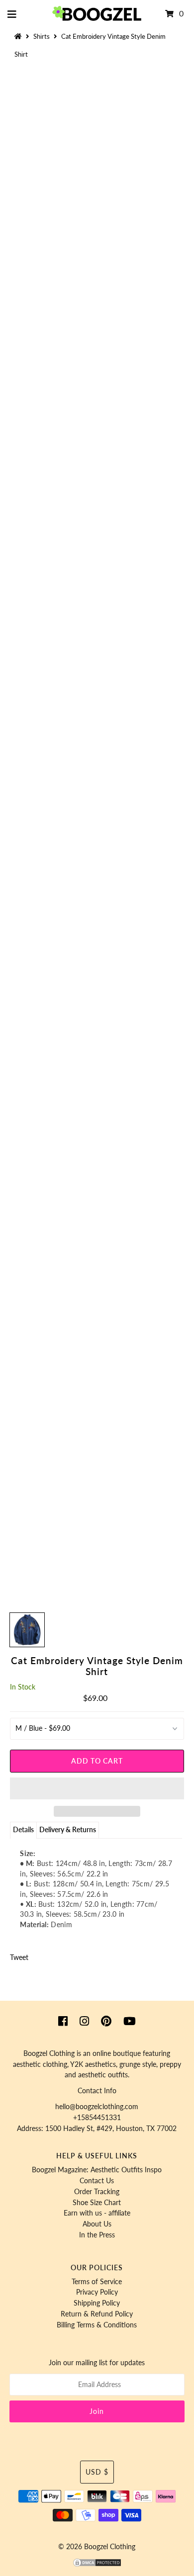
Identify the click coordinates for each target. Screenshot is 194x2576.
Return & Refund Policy (97, 2314)
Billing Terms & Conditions (97, 2325)
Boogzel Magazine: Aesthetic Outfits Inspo (97, 2170)
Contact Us (97, 2181)
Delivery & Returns (68, 1830)
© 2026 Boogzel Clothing (97, 2547)
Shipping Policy (97, 2303)
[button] (97, 1788)
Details (23, 1830)
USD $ (97, 2472)
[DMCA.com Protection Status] (97, 2565)
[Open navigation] (12, 14)
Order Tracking (97, 2192)
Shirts (42, 36)
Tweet (19, 1957)
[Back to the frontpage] (19, 36)
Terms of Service (97, 2282)
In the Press (97, 2235)
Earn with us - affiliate (97, 2213)
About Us (97, 2224)
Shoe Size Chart (97, 2203)
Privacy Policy (97, 2292)
